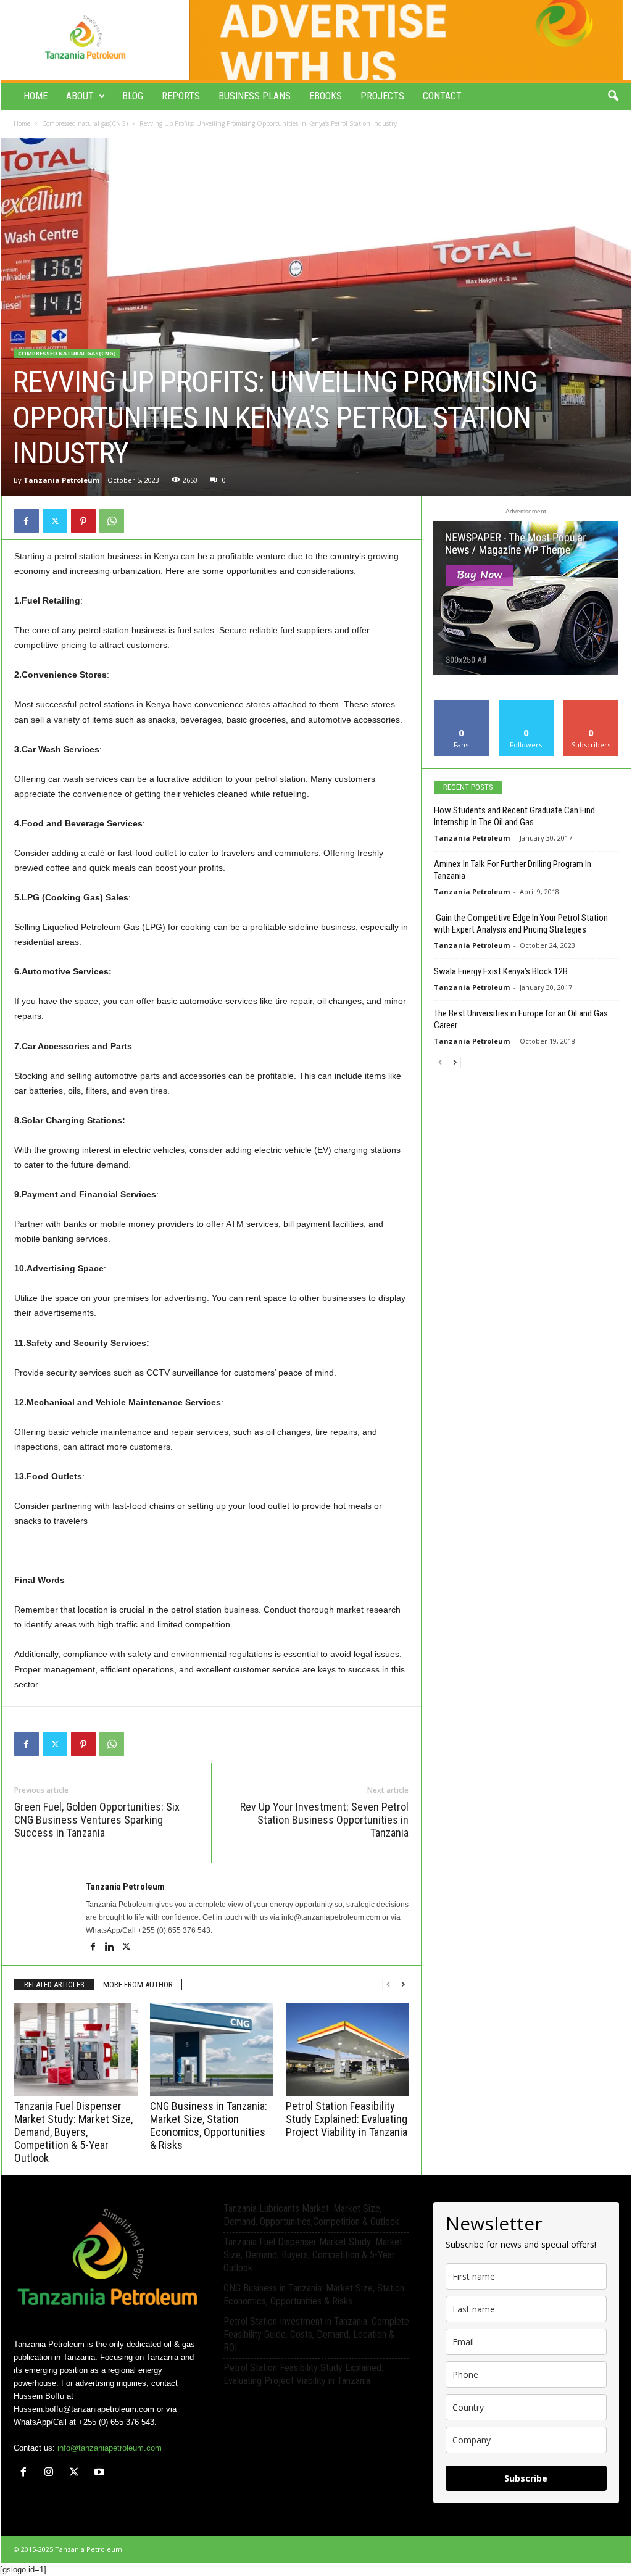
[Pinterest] (83, 521)
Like (461, 705)
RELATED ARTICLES (54, 1984)
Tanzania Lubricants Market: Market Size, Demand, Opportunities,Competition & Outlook (311, 2215)
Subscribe (591, 705)
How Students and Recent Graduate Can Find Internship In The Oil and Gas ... (514, 816)
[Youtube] (101, 2473)
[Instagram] (52, 2473)
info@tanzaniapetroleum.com (110, 2448)
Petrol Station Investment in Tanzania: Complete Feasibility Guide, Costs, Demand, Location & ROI (316, 2334)
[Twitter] (55, 521)
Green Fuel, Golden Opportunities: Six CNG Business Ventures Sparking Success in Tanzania (97, 1820)
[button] (613, 96)
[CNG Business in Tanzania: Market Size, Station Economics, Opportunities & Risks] (212, 2050)
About (80, 96)
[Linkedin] (111, 1948)
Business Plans (255, 96)
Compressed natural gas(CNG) (85, 123)
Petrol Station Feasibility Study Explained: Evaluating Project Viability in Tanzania (347, 2119)
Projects (382, 96)
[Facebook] (27, 521)
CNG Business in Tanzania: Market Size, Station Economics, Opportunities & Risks (209, 2125)
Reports (181, 96)
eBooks (326, 96)
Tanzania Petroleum (61, 480)
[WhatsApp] (112, 521)
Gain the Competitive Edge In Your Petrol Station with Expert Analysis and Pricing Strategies (522, 924)
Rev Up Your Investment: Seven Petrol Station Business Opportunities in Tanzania (324, 1820)
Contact (442, 96)
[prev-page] (388, 1984)
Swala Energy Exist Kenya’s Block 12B (501, 971)
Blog (133, 96)
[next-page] (403, 1984)
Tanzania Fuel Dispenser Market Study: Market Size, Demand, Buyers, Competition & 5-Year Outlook (73, 2132)
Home (35, 96)
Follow (526, 705)
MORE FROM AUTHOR (138, 1984)
